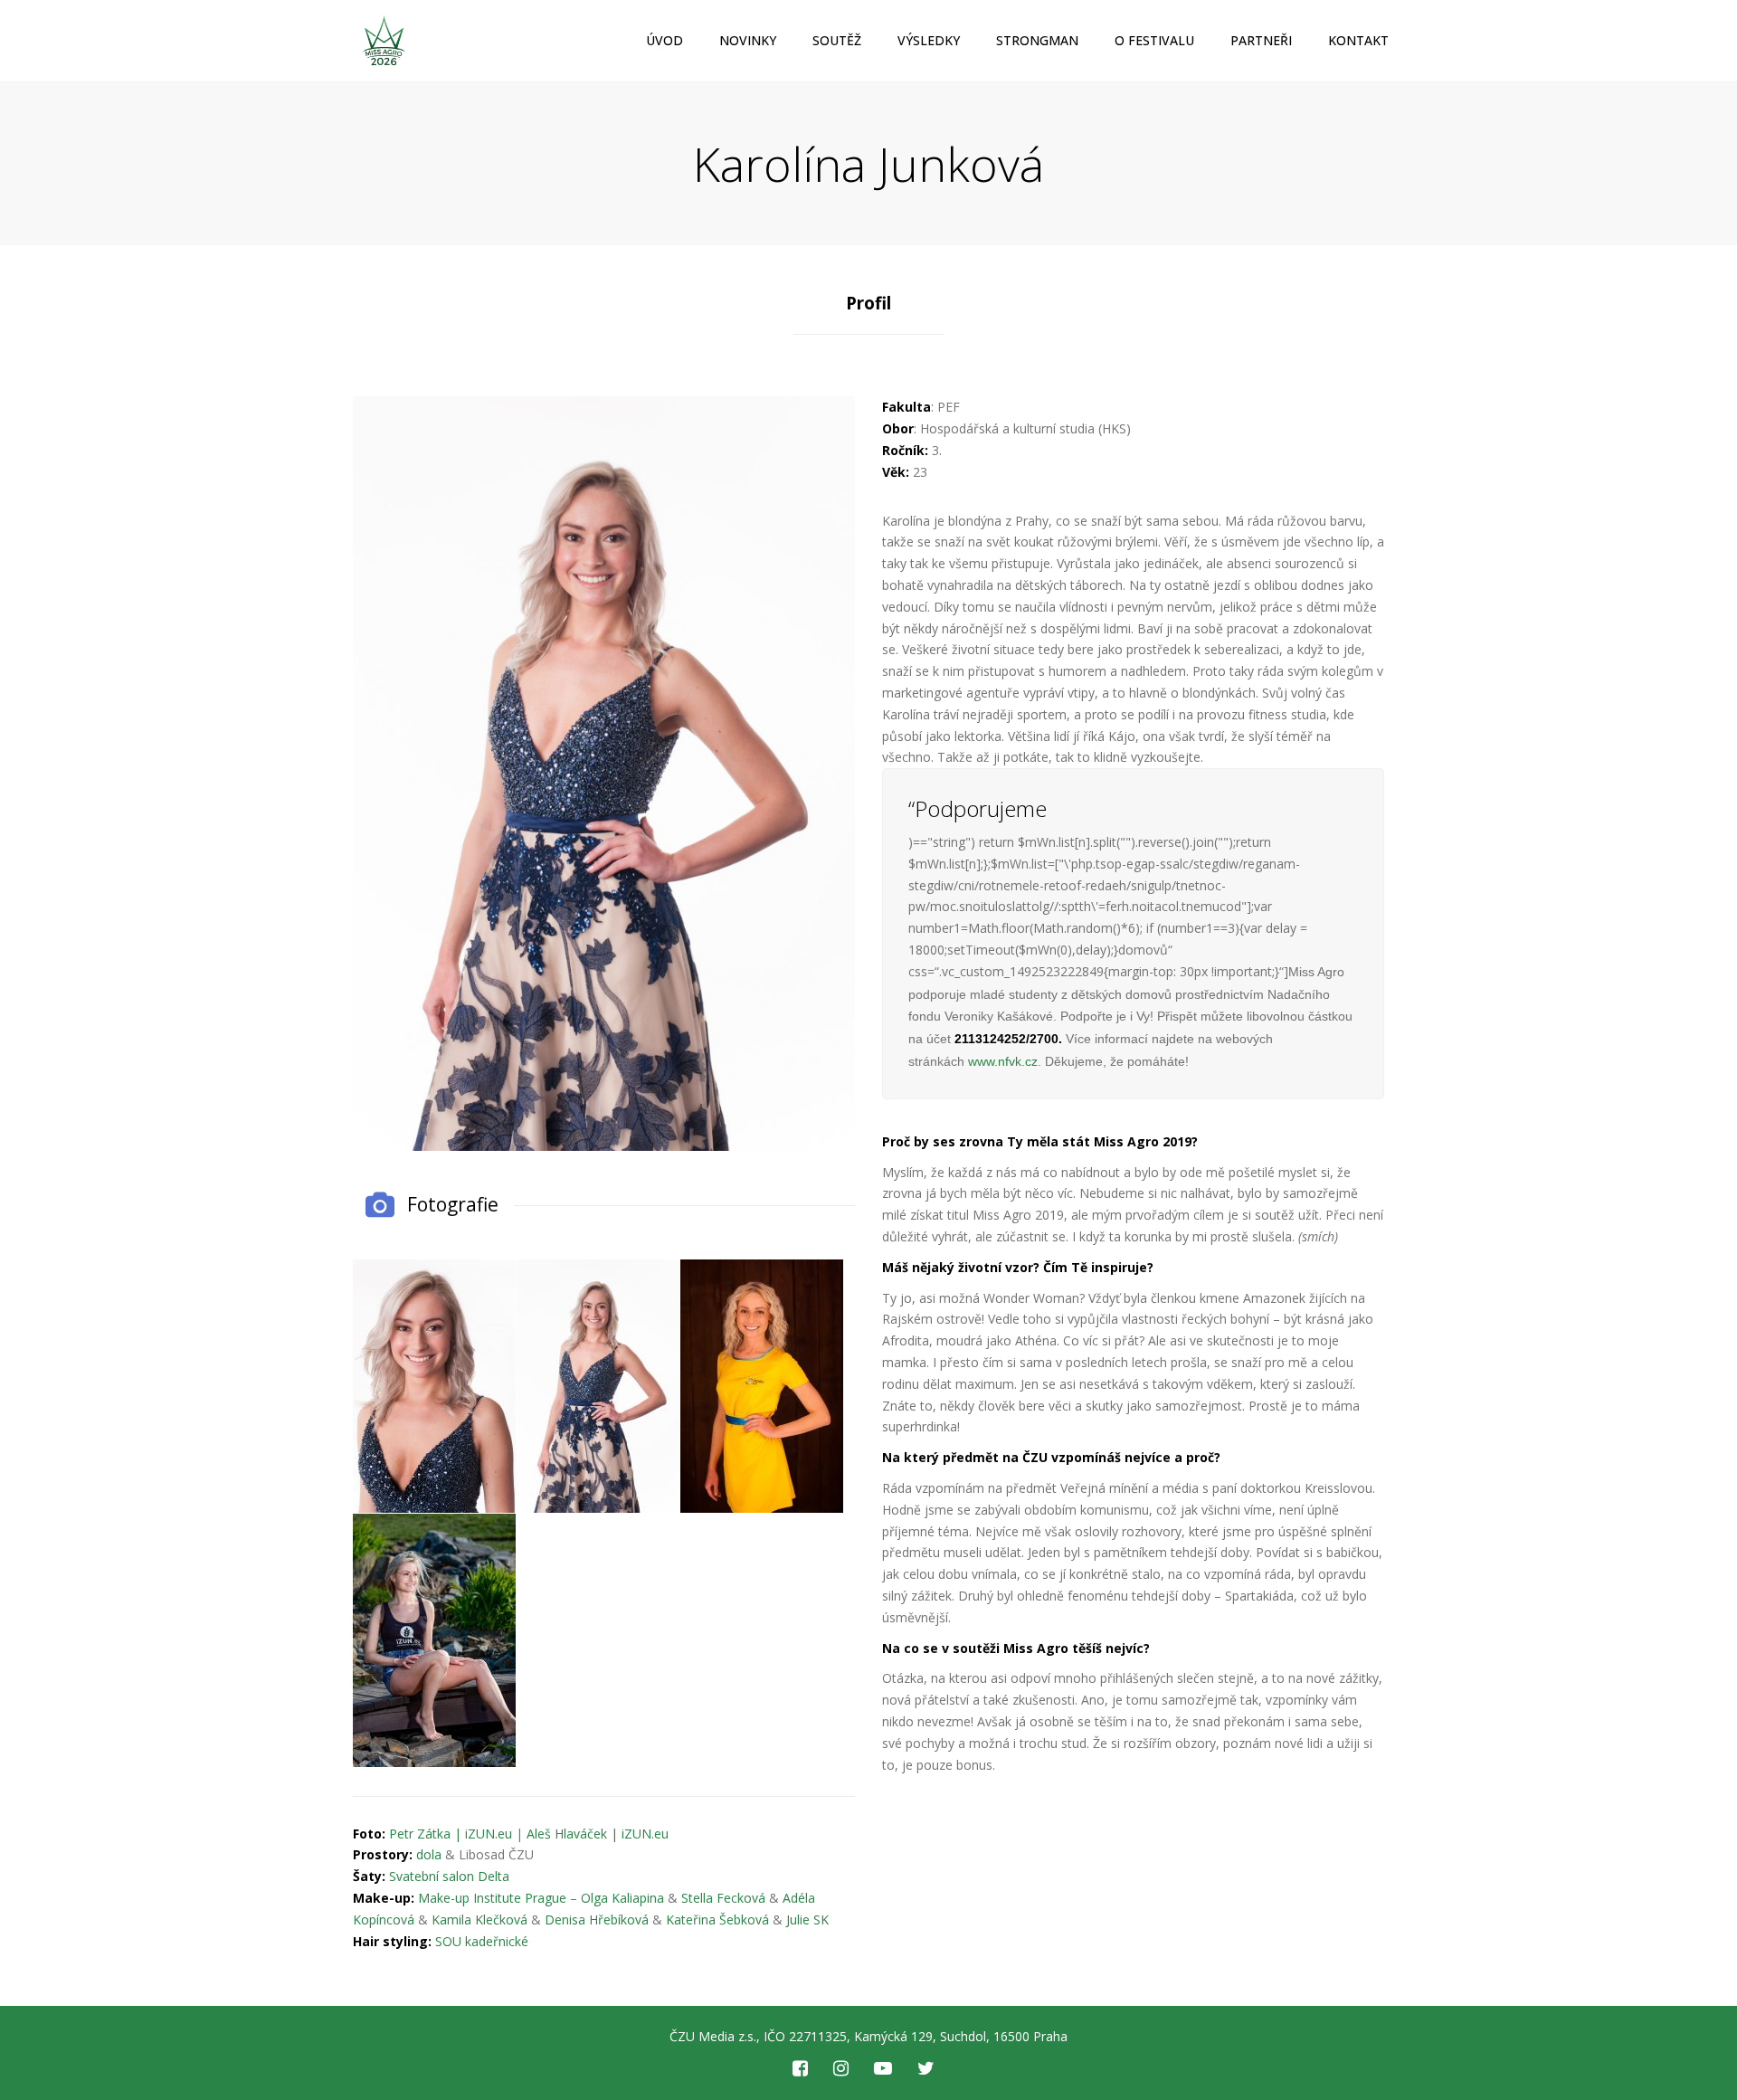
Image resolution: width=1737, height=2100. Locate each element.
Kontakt (1358, 40)
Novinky (748, 40)
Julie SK (807, 1919)
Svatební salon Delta (449, 1876)
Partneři (1261, 40)
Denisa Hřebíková (597, 1919)
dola (429, 1854)
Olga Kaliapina (622, 1898)
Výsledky (929, 40)
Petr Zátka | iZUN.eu (451, 1834)
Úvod (664, 40)
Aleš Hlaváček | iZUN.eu (598, 1834)
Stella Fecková (723, 1898)
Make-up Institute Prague (492, 1898)
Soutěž (837, 40)
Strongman (1037, 40)
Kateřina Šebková (717, 1919)
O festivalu (1154, 40)
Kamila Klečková (479, 1919)
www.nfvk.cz (1003, 1061)
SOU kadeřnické (482, 1941)
